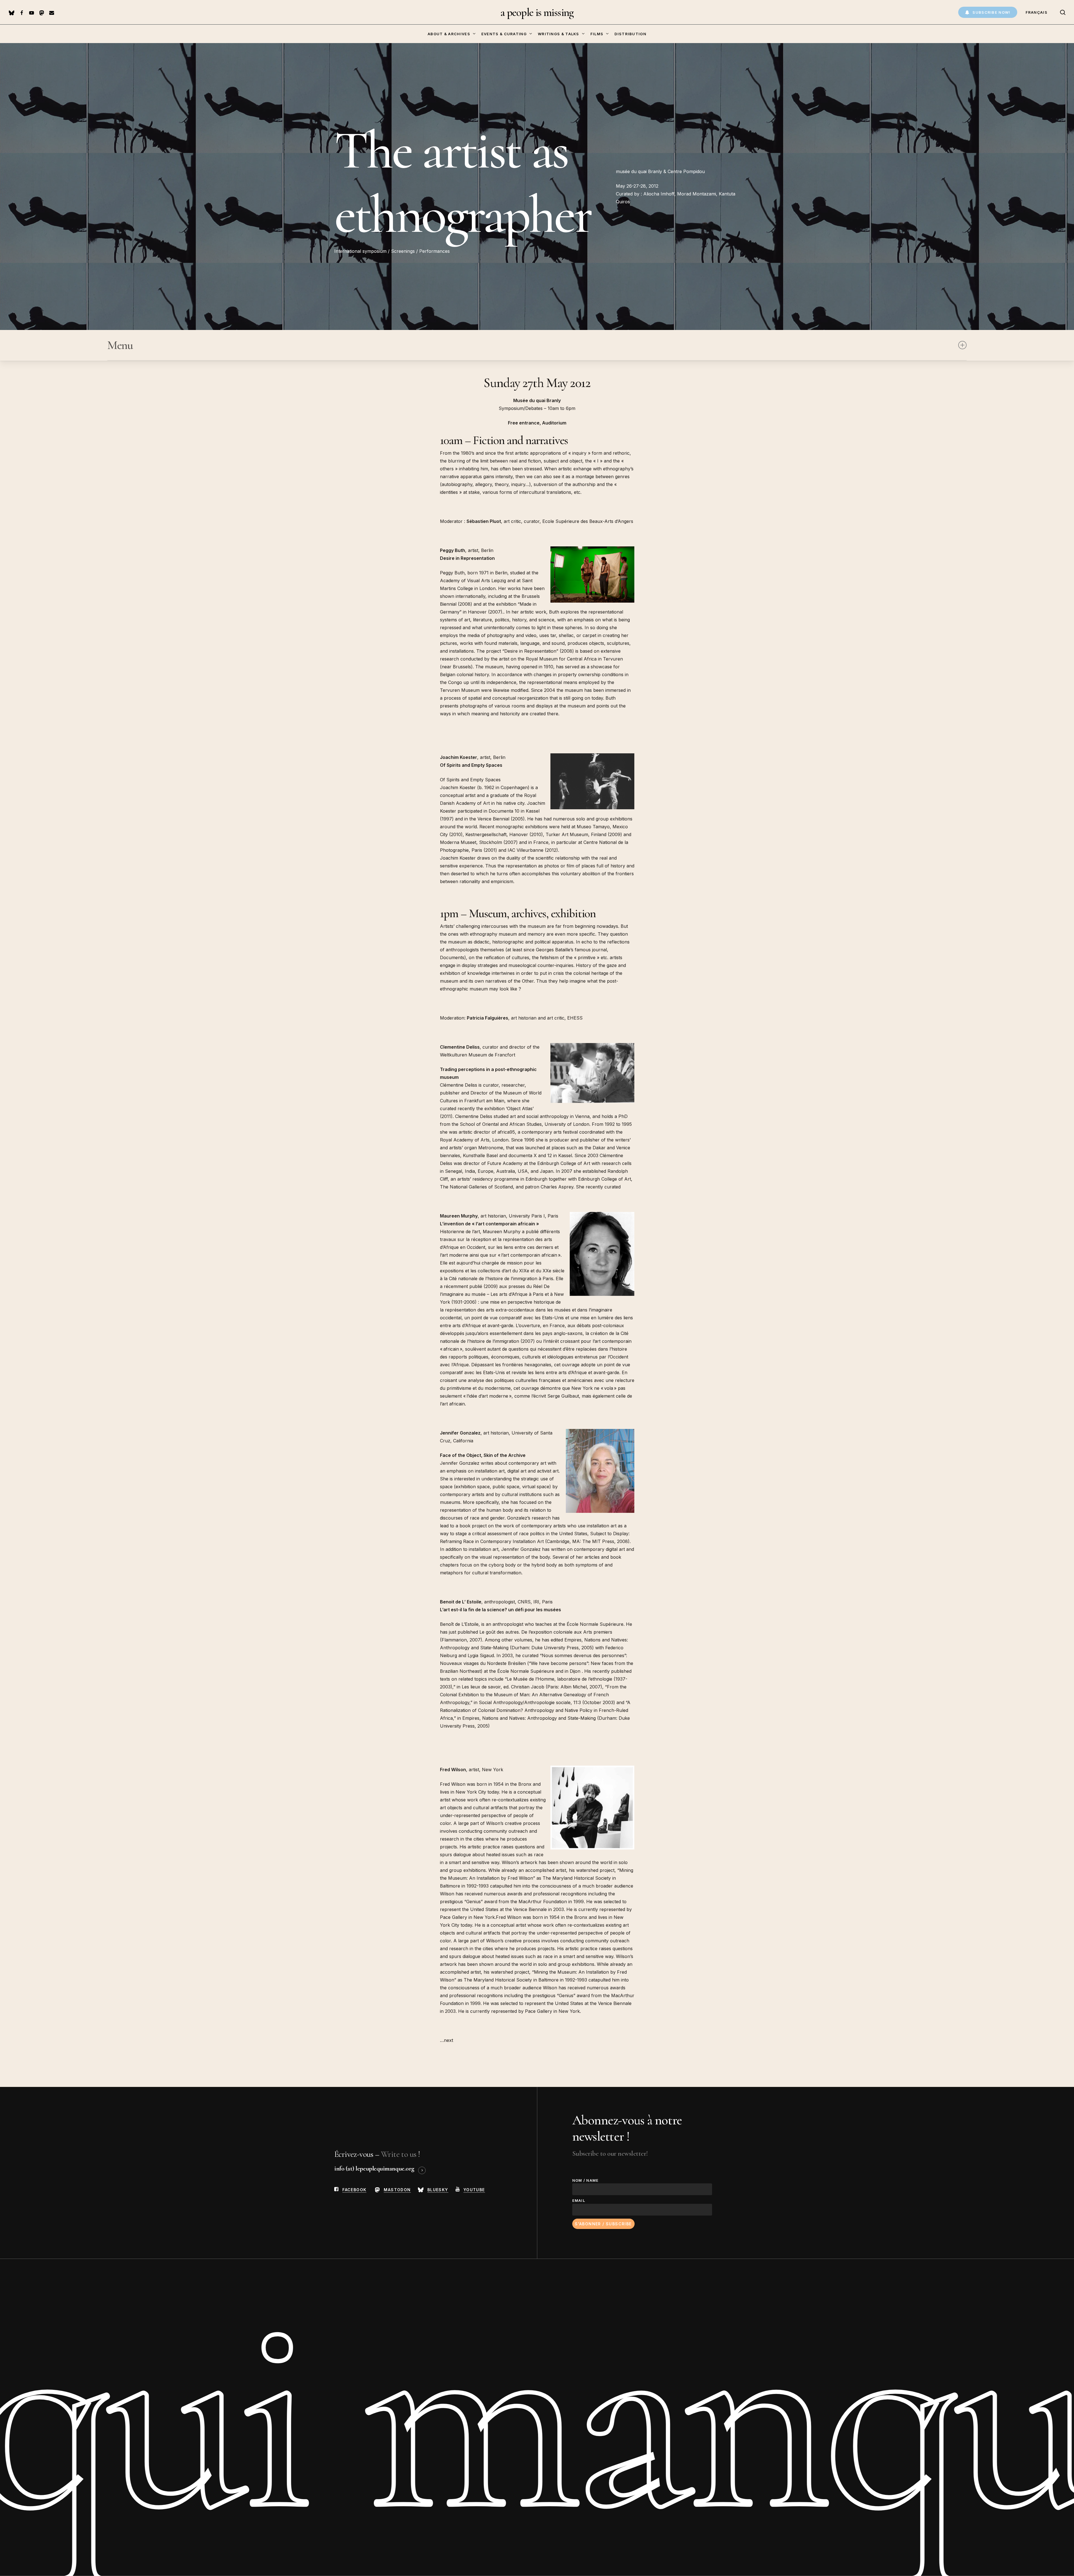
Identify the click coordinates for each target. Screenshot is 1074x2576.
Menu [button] (120, 345)
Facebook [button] (354, 2190)
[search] (1063, 12)
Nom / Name (586, 2180)
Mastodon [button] (397, 2190)
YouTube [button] (474, 2190)
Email (579, 2200)
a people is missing (537, 12)
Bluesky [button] (438, 2190)
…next (447, 2040)
